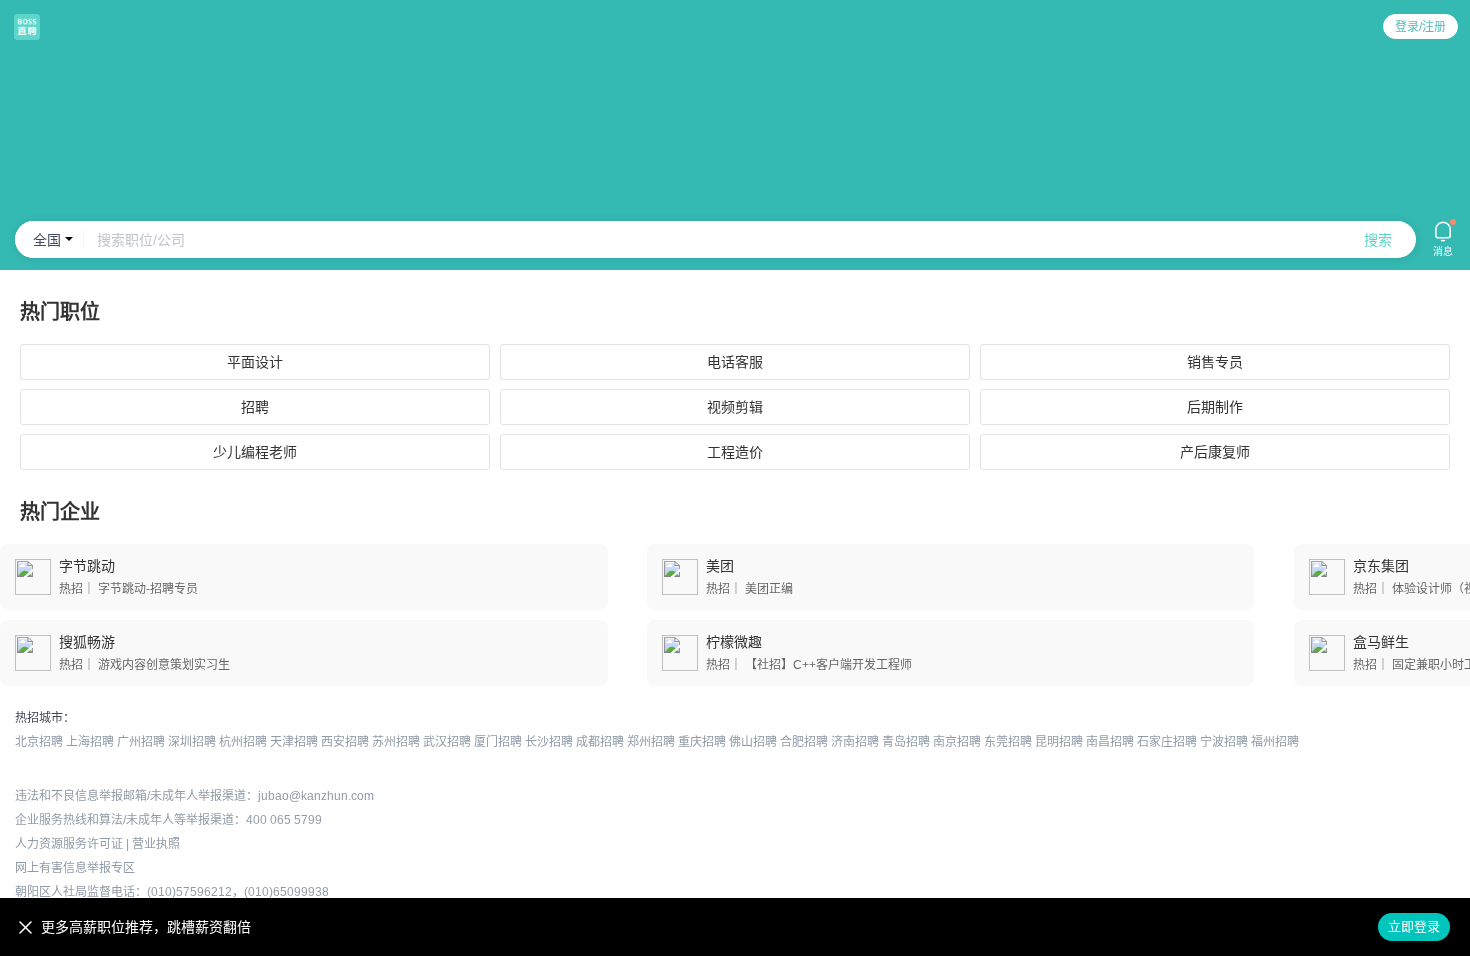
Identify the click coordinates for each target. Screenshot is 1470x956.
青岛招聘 (906, 742)
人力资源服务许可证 (69, 844)
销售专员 (1215, 362)
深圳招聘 (192, 742)
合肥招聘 (804, 742)
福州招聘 (1275, 742)
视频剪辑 (735, 407)
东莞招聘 (1008, 742)
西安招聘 (345, 742)
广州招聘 (141, 742)
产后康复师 (1215, 452)
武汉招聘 (447, 742)
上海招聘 (90, 742)
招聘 (255, 407)
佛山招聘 (753, 742)
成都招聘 (600, 742)
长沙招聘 (549, 742)
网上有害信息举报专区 (75, 868)
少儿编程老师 (255, 452)
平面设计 (255, 362)
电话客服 (735, 362)
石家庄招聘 (1167, 742)
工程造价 (735, 452)
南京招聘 (957, 742)
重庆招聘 (702, 742)
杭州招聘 (243, 742)
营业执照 (156, 844)
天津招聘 (294, 742)
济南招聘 (855, 742)
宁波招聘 (1224, 742)
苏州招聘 (396, 742)
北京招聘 (39, 742)
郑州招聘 (651, 742)
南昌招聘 (1110, 742)
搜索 (1378, 240)
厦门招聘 (498, 742)
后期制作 (1215, 407)
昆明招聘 (1059, 742)
